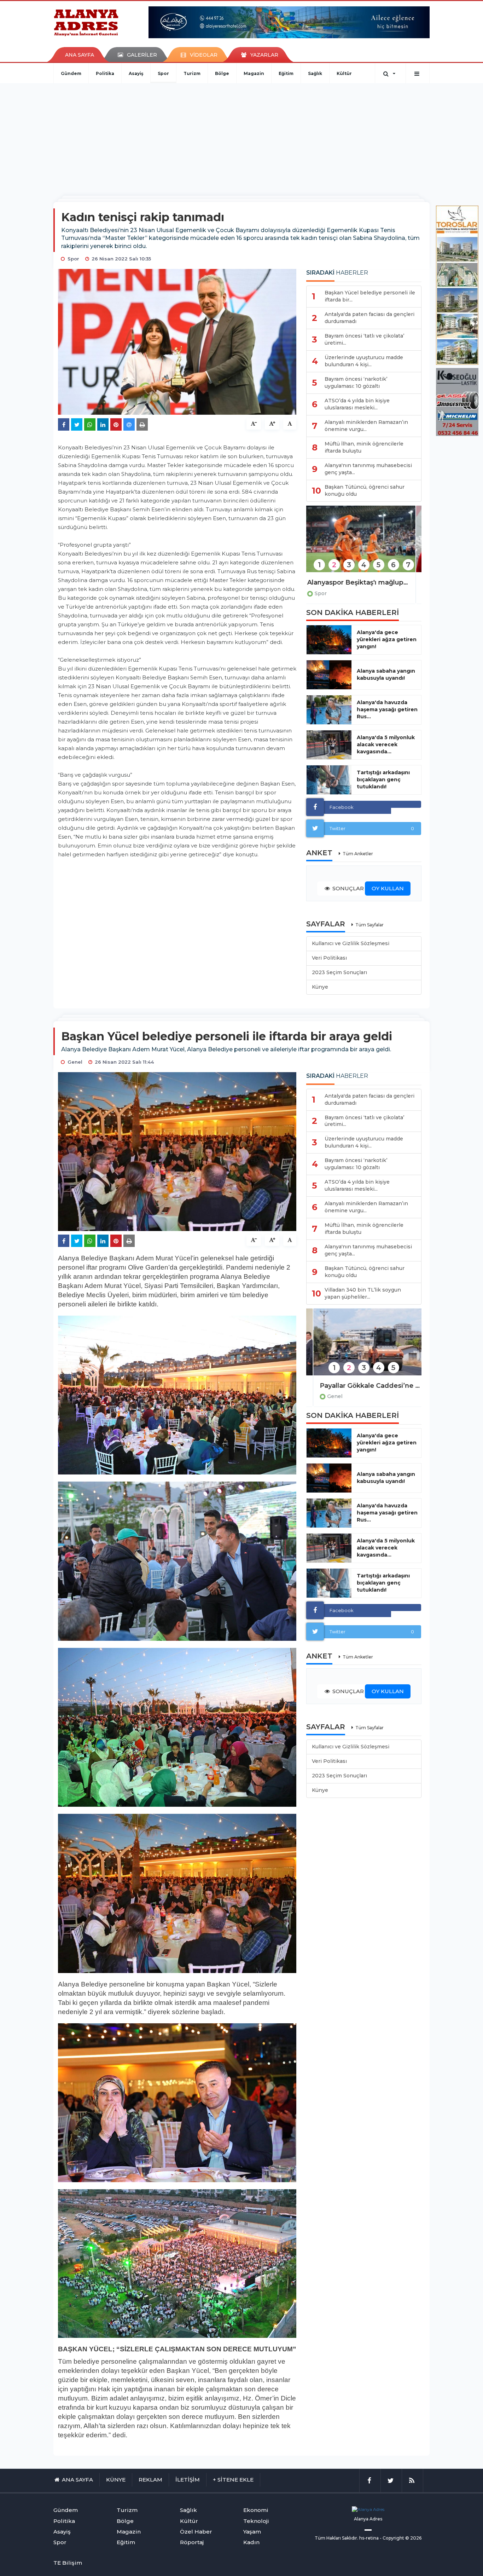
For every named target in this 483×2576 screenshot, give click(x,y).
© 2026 (413, 2538)
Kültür (344, 73)
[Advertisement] (241, 136)
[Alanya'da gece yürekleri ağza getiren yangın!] (329, 640)
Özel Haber (196, 2532)
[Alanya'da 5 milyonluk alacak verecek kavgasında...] (329, 745)
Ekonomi (256, 2510)
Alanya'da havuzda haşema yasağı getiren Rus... (387, 709)
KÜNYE (116, 2480)
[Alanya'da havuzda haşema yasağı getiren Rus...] (329, 710)
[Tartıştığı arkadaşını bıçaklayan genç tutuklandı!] (329, 780)
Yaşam (252, 2532)
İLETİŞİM (188, 2480)
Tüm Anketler (358, 854)
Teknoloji (256, 2521)
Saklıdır (350, 2538)
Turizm (192, 73)
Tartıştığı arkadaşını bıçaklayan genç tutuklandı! (383, 780)
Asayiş (136, 73)
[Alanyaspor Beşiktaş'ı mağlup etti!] (364, 544)
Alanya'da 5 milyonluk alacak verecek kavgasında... (386, 744)
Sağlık (315, 73)
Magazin (254, 73)
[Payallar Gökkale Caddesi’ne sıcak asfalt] (364, 1347)
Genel (328, 1396)
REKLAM (150, 2480)
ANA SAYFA (80, 55)
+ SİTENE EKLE (233, 2480)
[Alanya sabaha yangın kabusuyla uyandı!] (329, 675)
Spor (163, 73)
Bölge (222, 73)
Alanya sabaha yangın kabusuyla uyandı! (386, 674)
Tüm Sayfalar (369, 925)
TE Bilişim (68, 2563)
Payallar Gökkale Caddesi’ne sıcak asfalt (364, 1386)
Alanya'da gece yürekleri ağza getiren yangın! (387, 639)
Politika (105, 73)
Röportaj (192, 2542)
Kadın (251, 2542)
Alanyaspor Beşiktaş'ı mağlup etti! (364, 582)
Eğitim (286, 73)
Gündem (71, 73)
